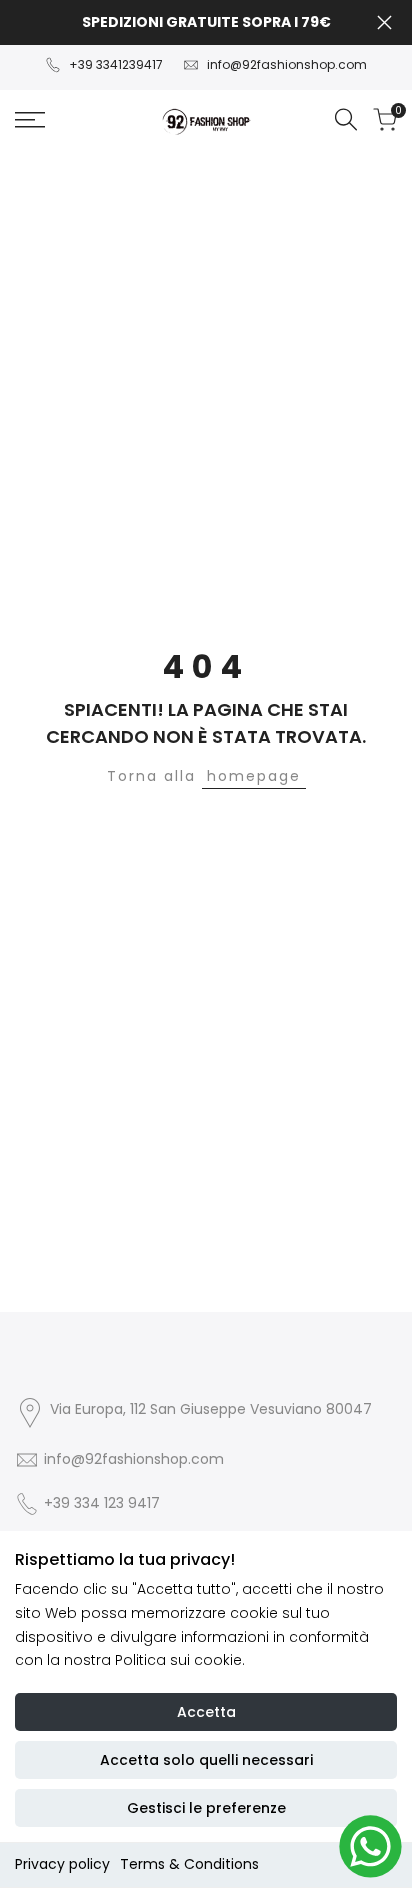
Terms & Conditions (189, 1864)
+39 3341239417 (116, 64)
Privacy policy (62, 1864)
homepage (254, 776)
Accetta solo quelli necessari (206, 1760)
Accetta (206, 1712)
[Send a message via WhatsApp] (370, 1846)
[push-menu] (30, 120)
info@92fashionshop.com (287, 64)
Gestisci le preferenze (206, 1808)
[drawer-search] (346, 119)
